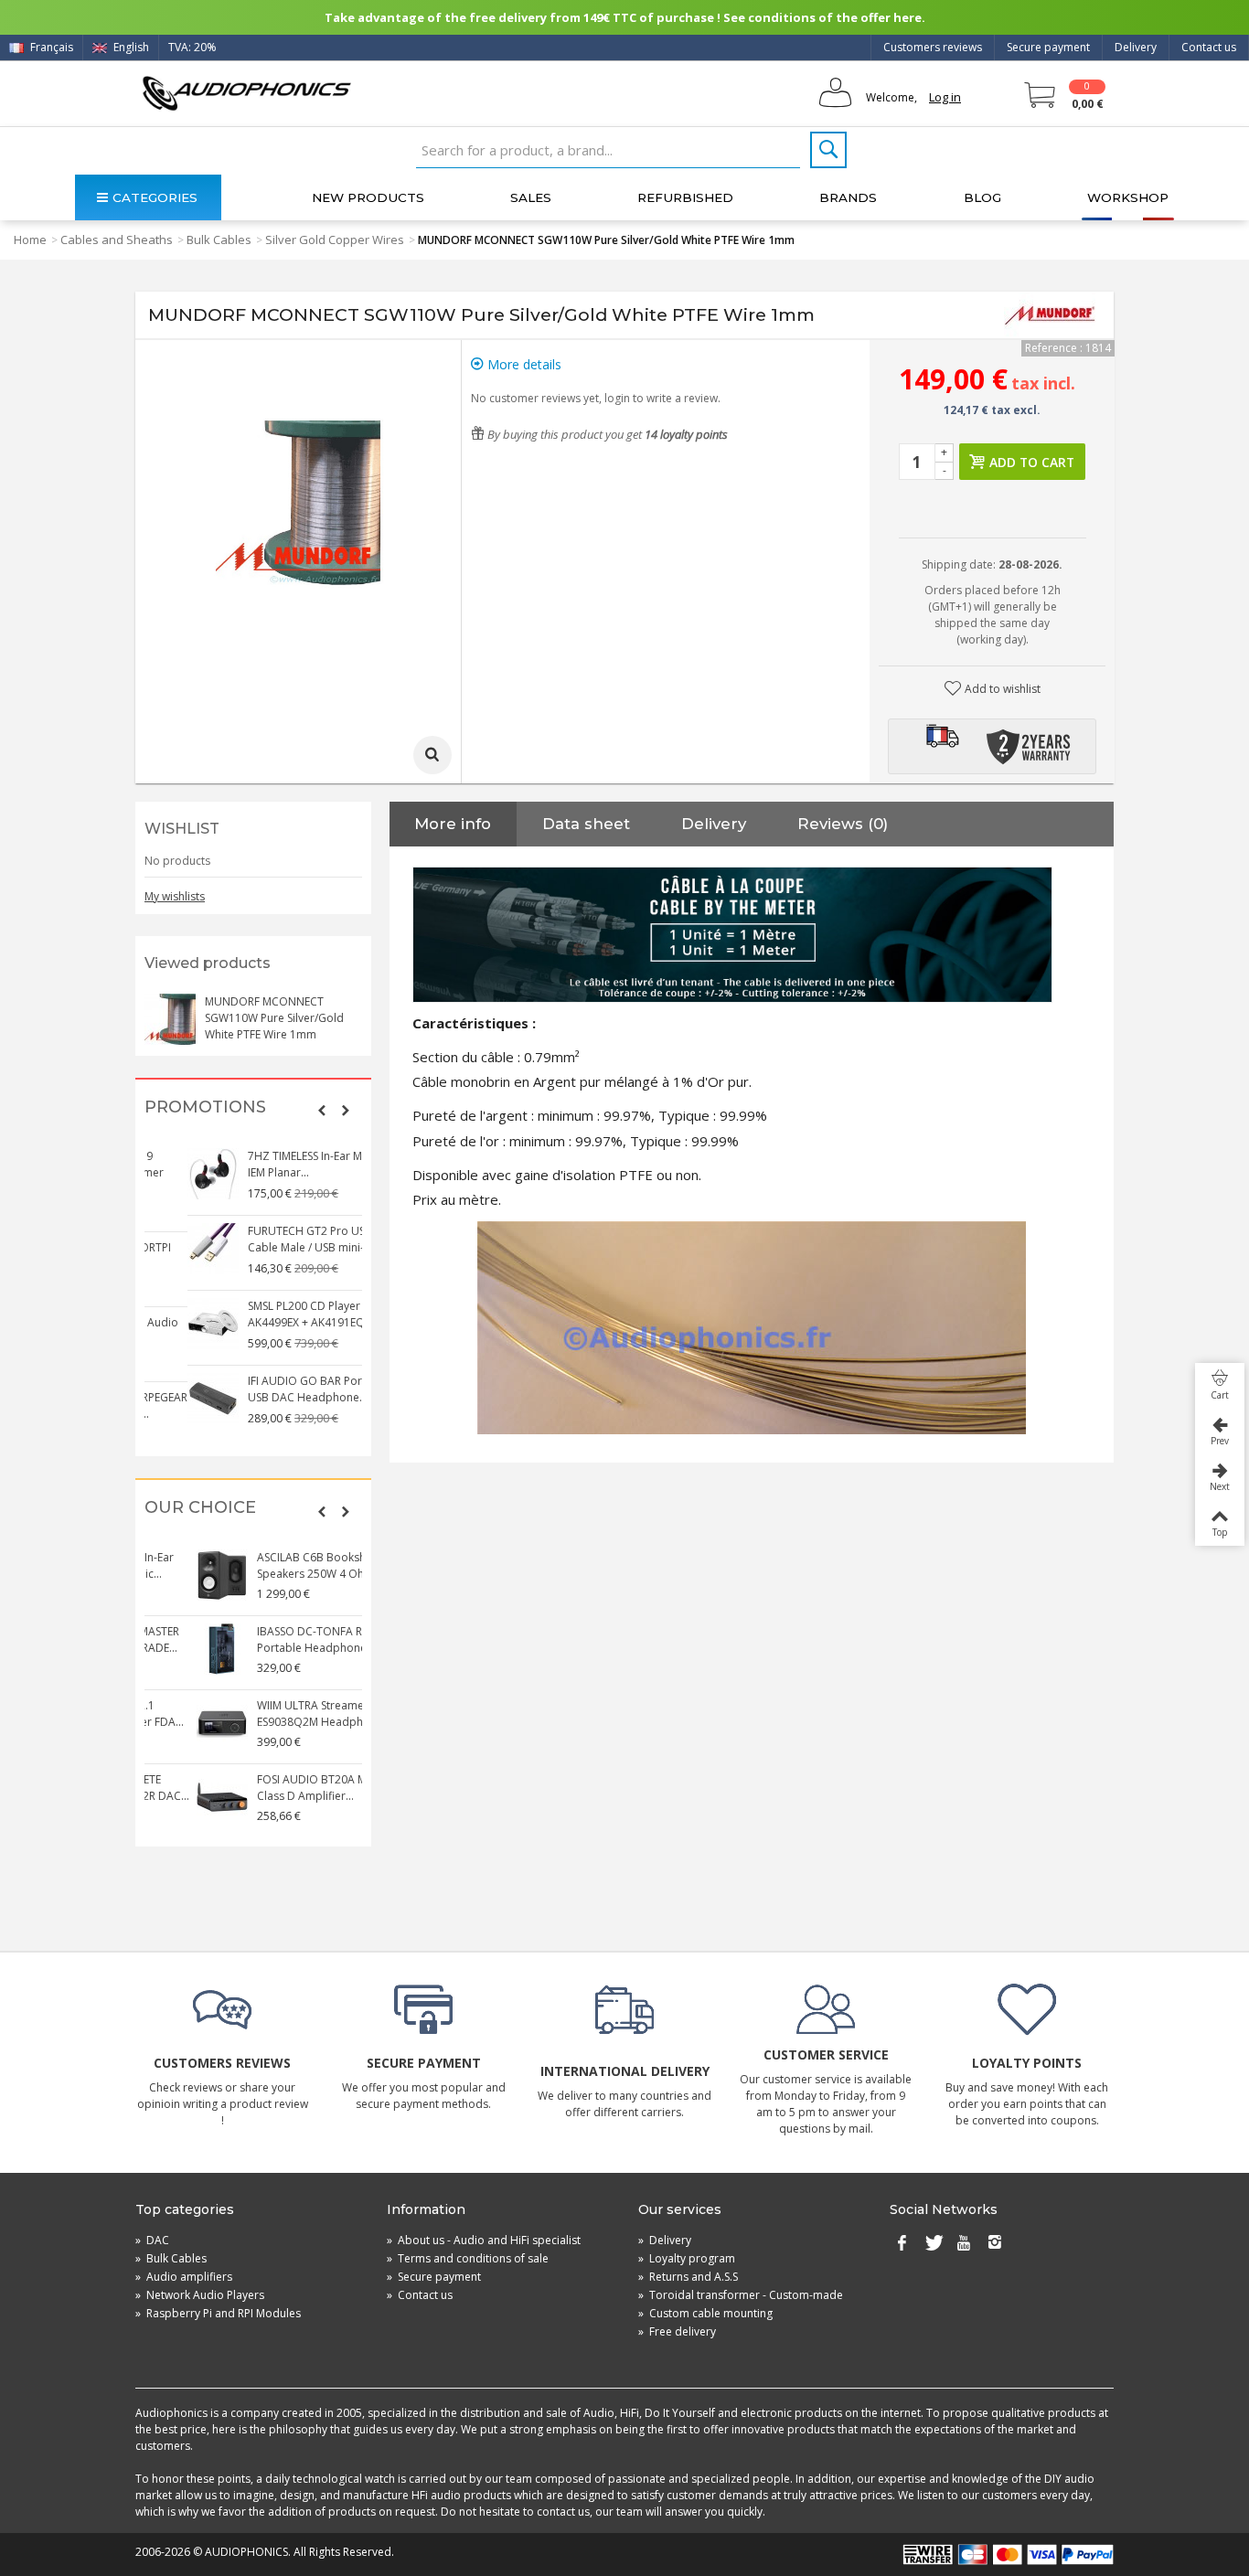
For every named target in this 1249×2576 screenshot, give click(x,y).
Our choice (200, 1508)
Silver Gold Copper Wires (335, 240)
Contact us (1209, 47)
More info (453, 824)
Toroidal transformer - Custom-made (741, 2295)
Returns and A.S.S (688, 2277)
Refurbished (685, 197)
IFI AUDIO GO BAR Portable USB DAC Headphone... (275, 1389)
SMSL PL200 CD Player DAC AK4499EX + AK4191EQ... (274, 1314)
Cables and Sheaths (117, 240)
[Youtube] (964, 2244)
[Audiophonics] (246, 93)
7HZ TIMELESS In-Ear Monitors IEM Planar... (281, 1164)
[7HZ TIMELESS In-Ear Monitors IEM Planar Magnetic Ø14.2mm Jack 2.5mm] (170, 1174)
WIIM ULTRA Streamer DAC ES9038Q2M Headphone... (273, 1714)
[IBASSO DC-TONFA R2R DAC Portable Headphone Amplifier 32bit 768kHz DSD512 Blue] (170, 1649)
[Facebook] (902, 2244)
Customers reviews (933, 47)
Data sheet (586, 824)
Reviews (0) (843, 824)
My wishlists (175, 896)
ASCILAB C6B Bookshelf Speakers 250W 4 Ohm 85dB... (283, 1565)
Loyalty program (687, 2258)
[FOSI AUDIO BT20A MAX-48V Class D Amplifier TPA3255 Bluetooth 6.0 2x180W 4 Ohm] (170, 1797)
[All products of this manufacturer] (1050, 315)
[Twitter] (933, 2244)
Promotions (205, 1107)
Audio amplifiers (184, 2277)
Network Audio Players (200, 2295)
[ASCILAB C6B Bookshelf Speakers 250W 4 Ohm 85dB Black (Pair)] (170, 1575)
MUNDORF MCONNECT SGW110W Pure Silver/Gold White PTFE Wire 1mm (274, 1018)
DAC (152, 2240)
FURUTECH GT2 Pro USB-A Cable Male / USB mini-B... (272, 1239)
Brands (848, 197)
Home (30, 240)
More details (523, 364)
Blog (982, 197)
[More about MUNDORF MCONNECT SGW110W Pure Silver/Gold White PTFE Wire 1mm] (170, 1019)
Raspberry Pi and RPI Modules (218, 2313)
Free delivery (677, 2331)
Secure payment (1048, 47)
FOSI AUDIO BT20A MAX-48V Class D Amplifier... (278, 1788)
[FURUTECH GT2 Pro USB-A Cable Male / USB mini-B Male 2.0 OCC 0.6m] (170, 1249)
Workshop (1128, 197)
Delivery (1136, 47)
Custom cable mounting (705, 2313)
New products (368, 197)
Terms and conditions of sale (468, 2258)
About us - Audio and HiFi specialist (484, 2240)
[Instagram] (995, 2244)
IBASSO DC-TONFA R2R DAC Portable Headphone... (277, 1639)
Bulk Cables (219, 240)
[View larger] (432, 755)
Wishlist (182, 829)
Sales (531, 197)
